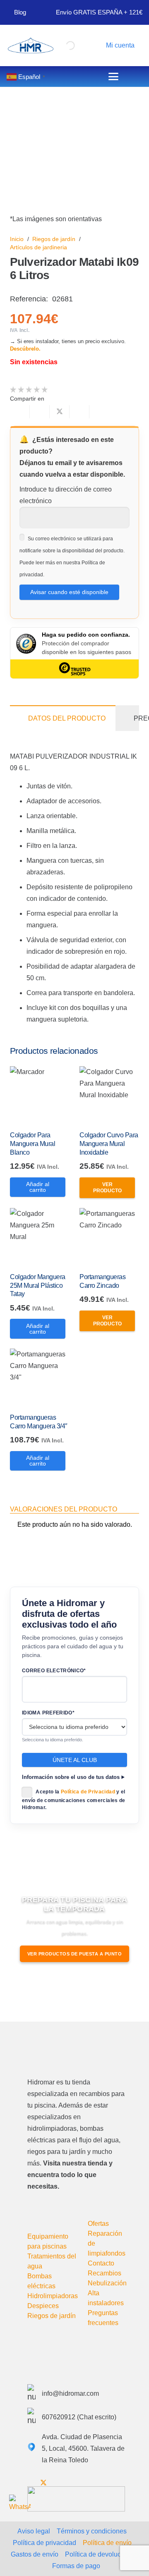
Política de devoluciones (101, 2554)
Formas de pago (76, 2566)
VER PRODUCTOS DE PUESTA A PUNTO (75, 1954)
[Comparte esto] (40, 412)
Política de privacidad (44, 2543)
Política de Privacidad (88, 1792)
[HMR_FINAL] (71, 2051)
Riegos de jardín (54, 239)
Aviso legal (34, 2531)
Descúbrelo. (25, 349)
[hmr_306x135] (30, 45)
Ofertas (98, 2224)
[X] (43, 2483)
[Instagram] (71, 2483)
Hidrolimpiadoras (53, 2296)
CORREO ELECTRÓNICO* (54, 1671)
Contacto (101, 2263)
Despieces (43, 2306)
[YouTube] (58, 2483)
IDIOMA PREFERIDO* (48, 1713)
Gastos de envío (35, 2554)
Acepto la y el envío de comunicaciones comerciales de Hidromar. (74, 1800)
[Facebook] (30, 2483)
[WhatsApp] (20, 2505)
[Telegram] (84, 2483)
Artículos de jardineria (38, 247)
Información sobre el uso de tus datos (71, 1777)
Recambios (105, 2273)
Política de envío (107, 2543)
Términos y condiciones (92, 2531)
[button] (119, 45)
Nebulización (107, 2283)
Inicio (17, 239)
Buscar (55, 44)
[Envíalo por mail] (20, 412)
